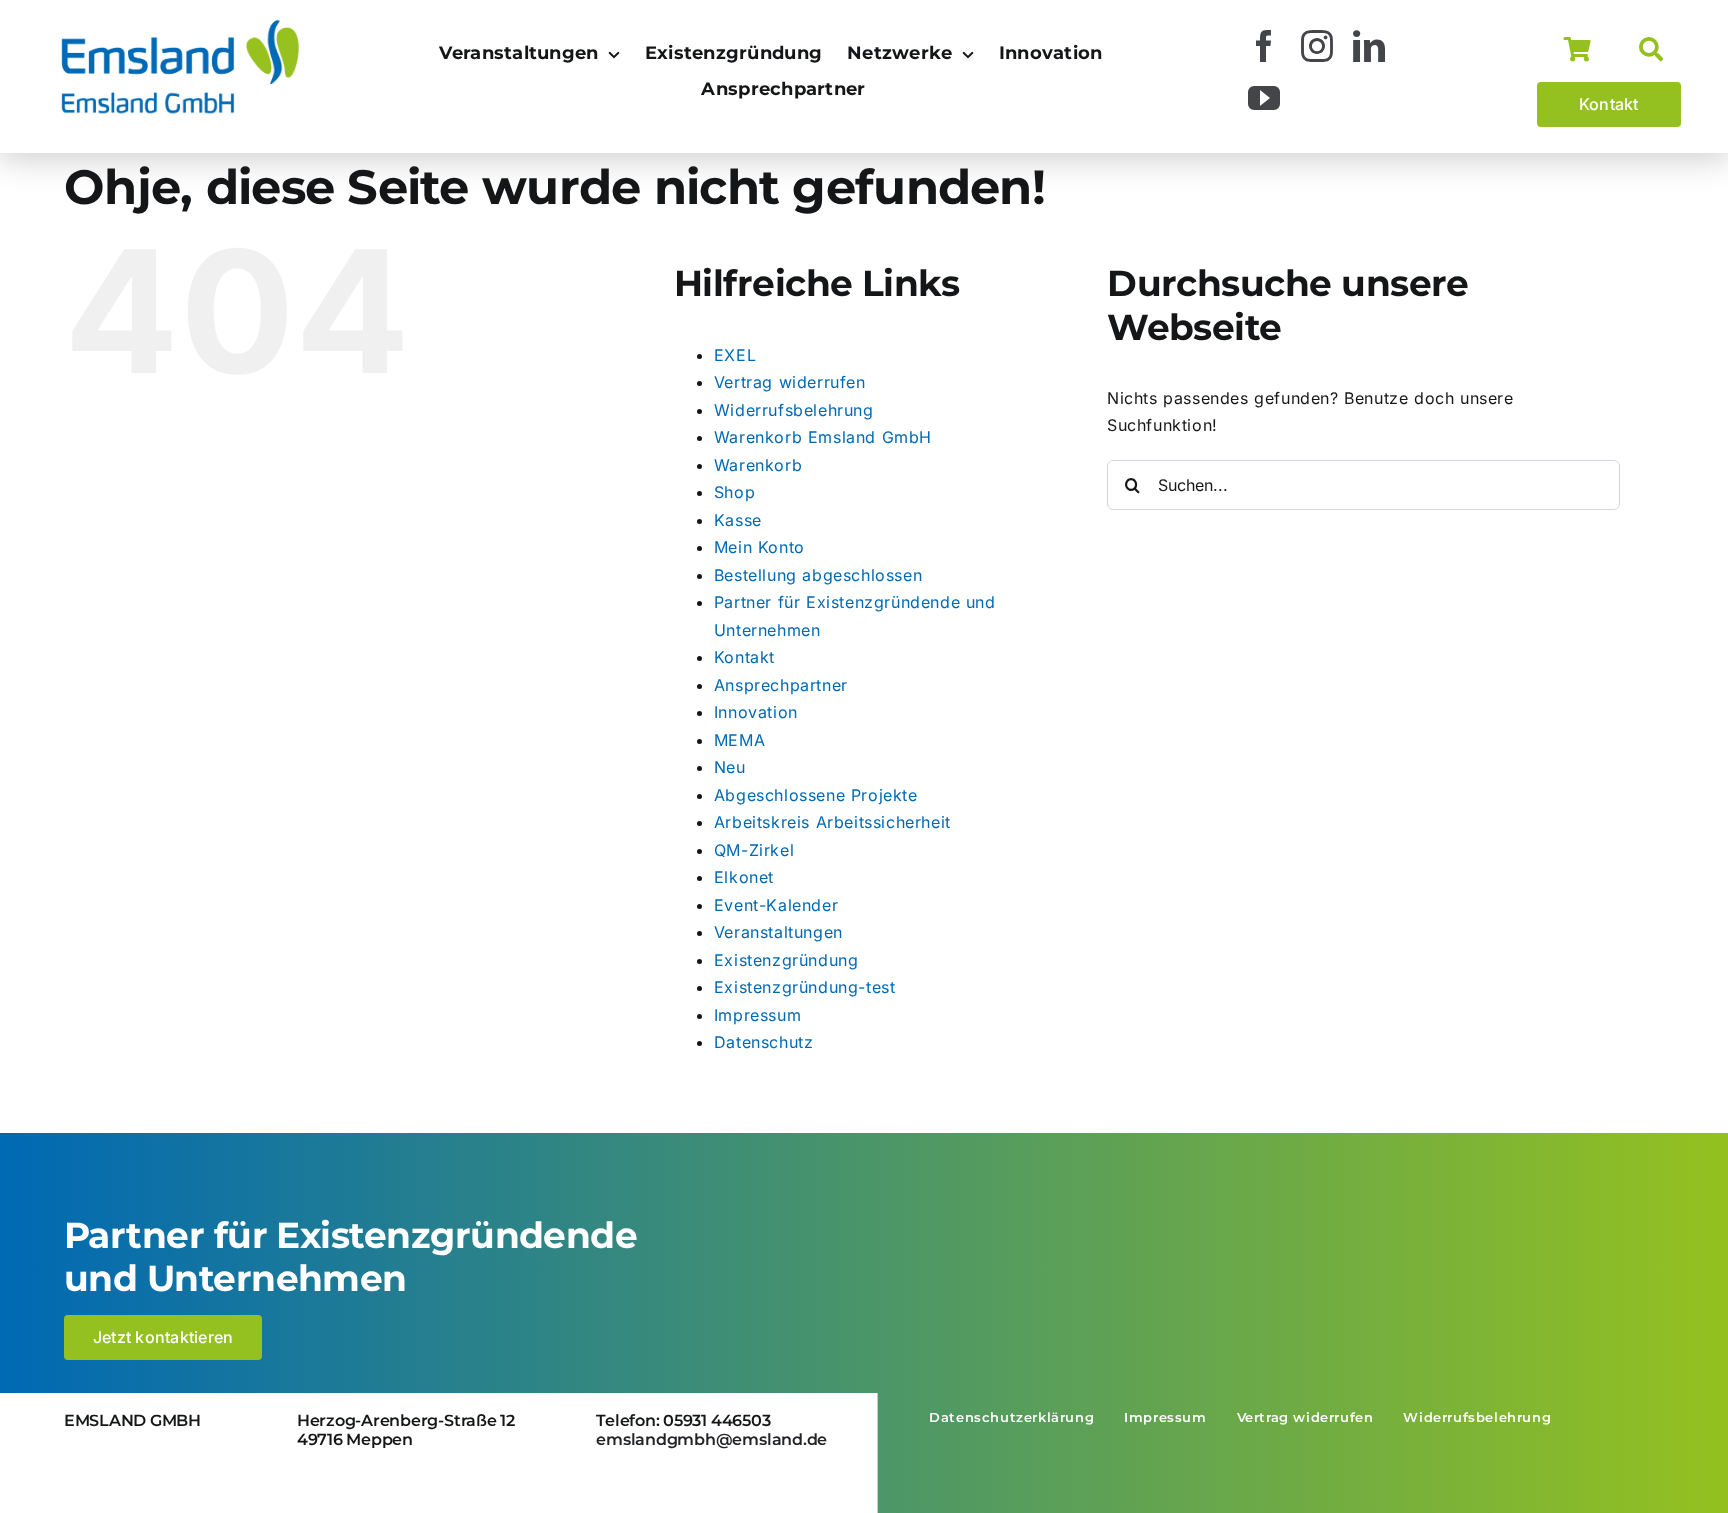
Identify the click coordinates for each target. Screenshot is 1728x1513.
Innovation (756, 712)
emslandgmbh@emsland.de (711, 1439)
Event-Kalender (776, 905)
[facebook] (1264, 46)
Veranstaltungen (778, 932)
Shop (734, 492)
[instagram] (1317, 46)
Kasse (738, 520)
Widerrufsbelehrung (794, 410)
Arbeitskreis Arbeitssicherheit (832, 822)
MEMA (739, 740)
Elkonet (744, 877)
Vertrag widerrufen (790, 382)
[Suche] (1660, 50)
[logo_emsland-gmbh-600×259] (180, 24)
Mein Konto (759, 547)
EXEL (735, 355)
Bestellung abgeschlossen (818, 575)
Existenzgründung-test (805, 987)
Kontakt (744, 657)
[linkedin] (1369, 46)
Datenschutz (764, 1042)
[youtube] (1264, 98)
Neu (730, 767)
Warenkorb (758, 465)
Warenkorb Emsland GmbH (823, 437)
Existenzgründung (786, 960)
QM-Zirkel (754, 850)
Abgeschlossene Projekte (816, 795)
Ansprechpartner (781, 685)
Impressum (757, 1015)
